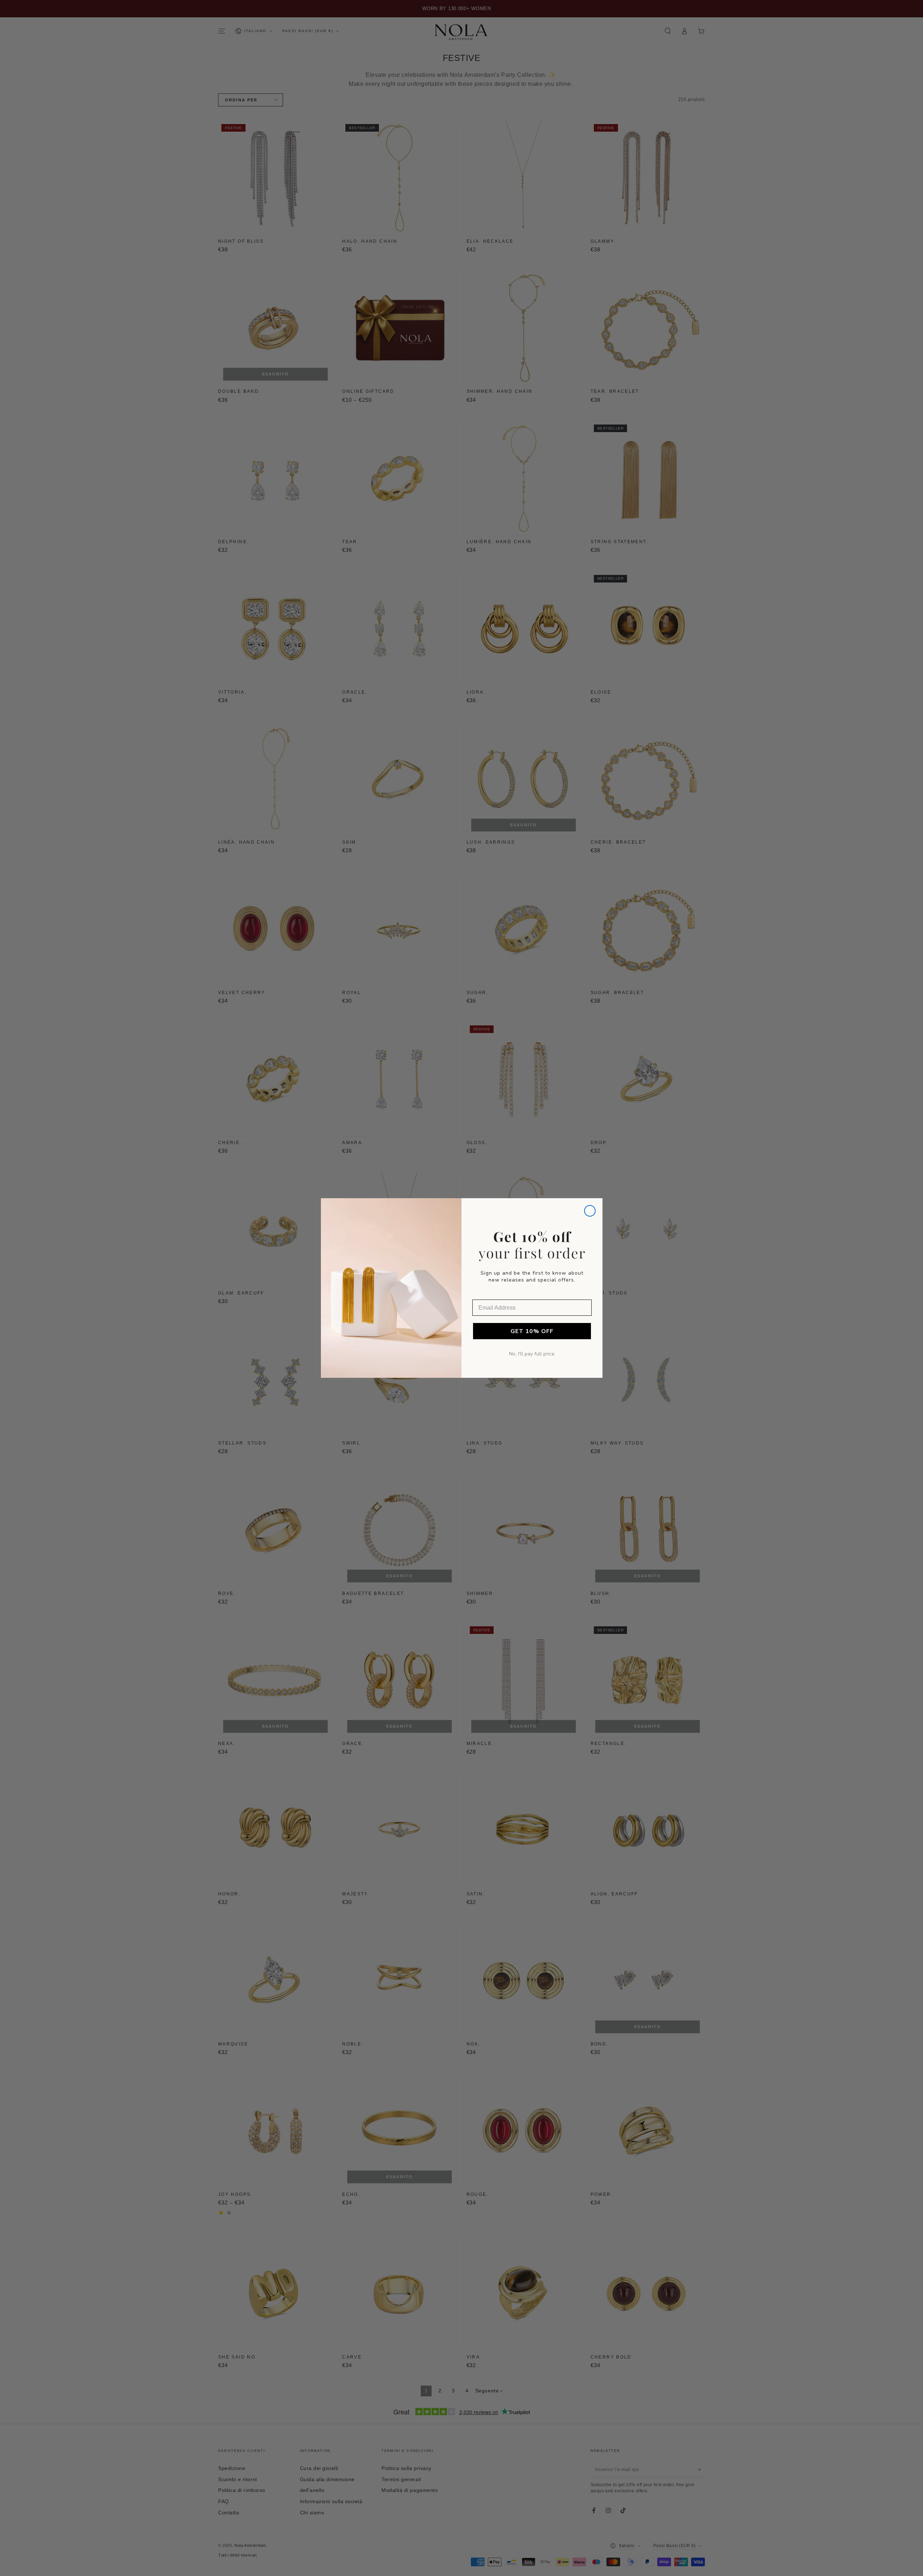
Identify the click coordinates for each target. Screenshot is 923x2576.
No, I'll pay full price (532, 1354)
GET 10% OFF (532, 1331)
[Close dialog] (590, 1211)
